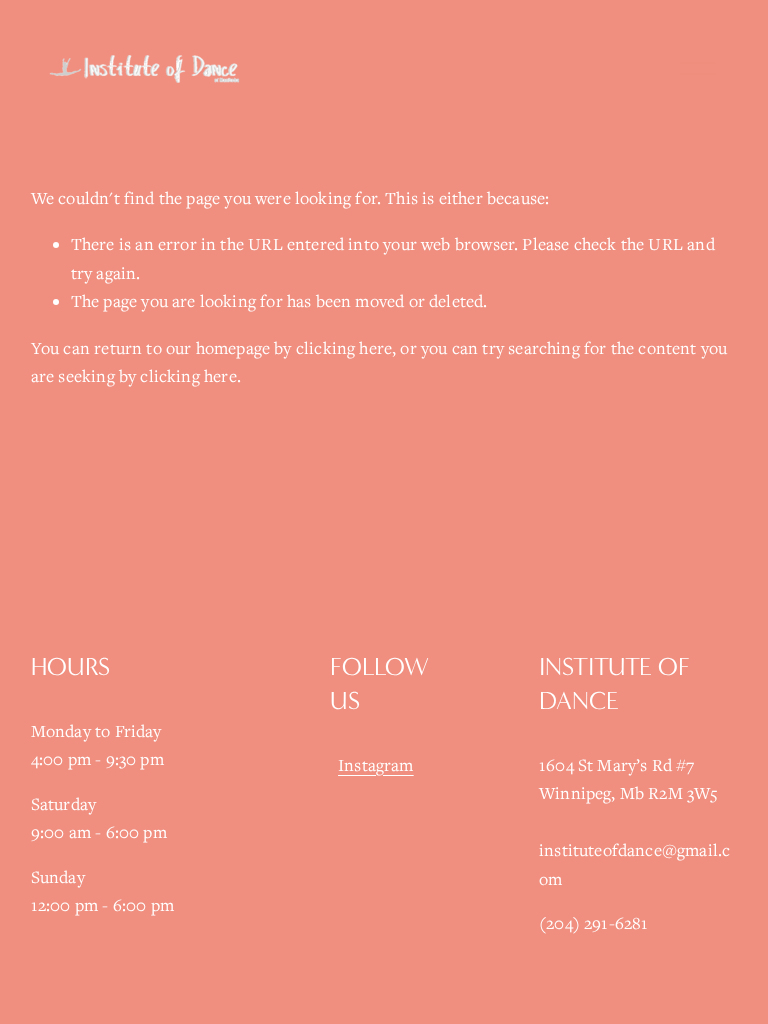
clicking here (344, 348)
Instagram (376, 765)
